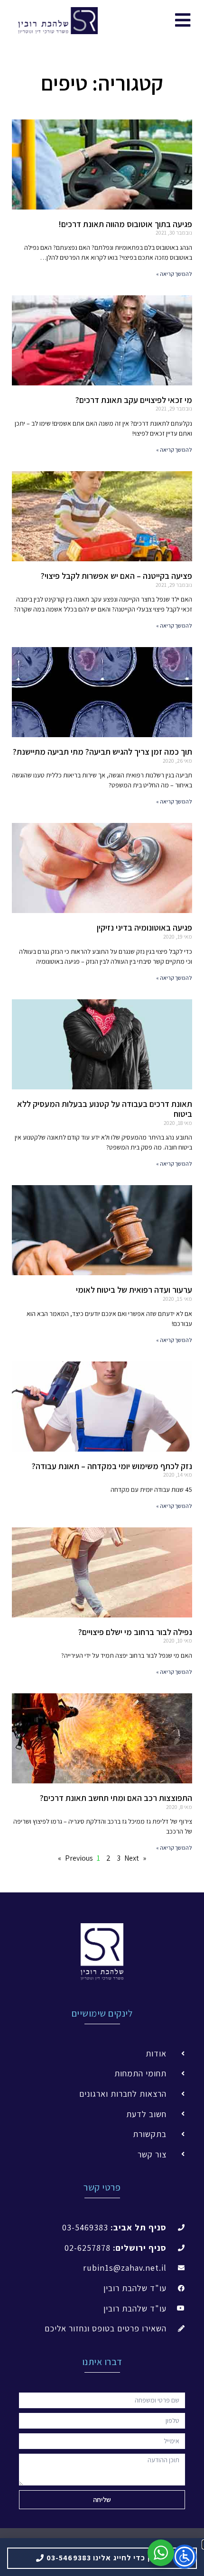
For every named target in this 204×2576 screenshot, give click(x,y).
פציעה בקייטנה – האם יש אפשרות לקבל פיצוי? (116, 576)
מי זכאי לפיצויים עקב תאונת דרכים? (134, 400)
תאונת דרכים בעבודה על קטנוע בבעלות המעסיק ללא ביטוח (105, 1109)
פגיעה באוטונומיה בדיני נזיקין (144, 927)
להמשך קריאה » (174, 274)
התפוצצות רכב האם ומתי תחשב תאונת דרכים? (116, 1798)
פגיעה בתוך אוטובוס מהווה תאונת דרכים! (125, 224)
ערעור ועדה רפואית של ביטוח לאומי (134, 1290)
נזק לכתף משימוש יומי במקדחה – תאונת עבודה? (112, 1466)
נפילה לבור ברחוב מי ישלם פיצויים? (135, 1632)
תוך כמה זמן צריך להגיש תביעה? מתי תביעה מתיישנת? (102, 752)
